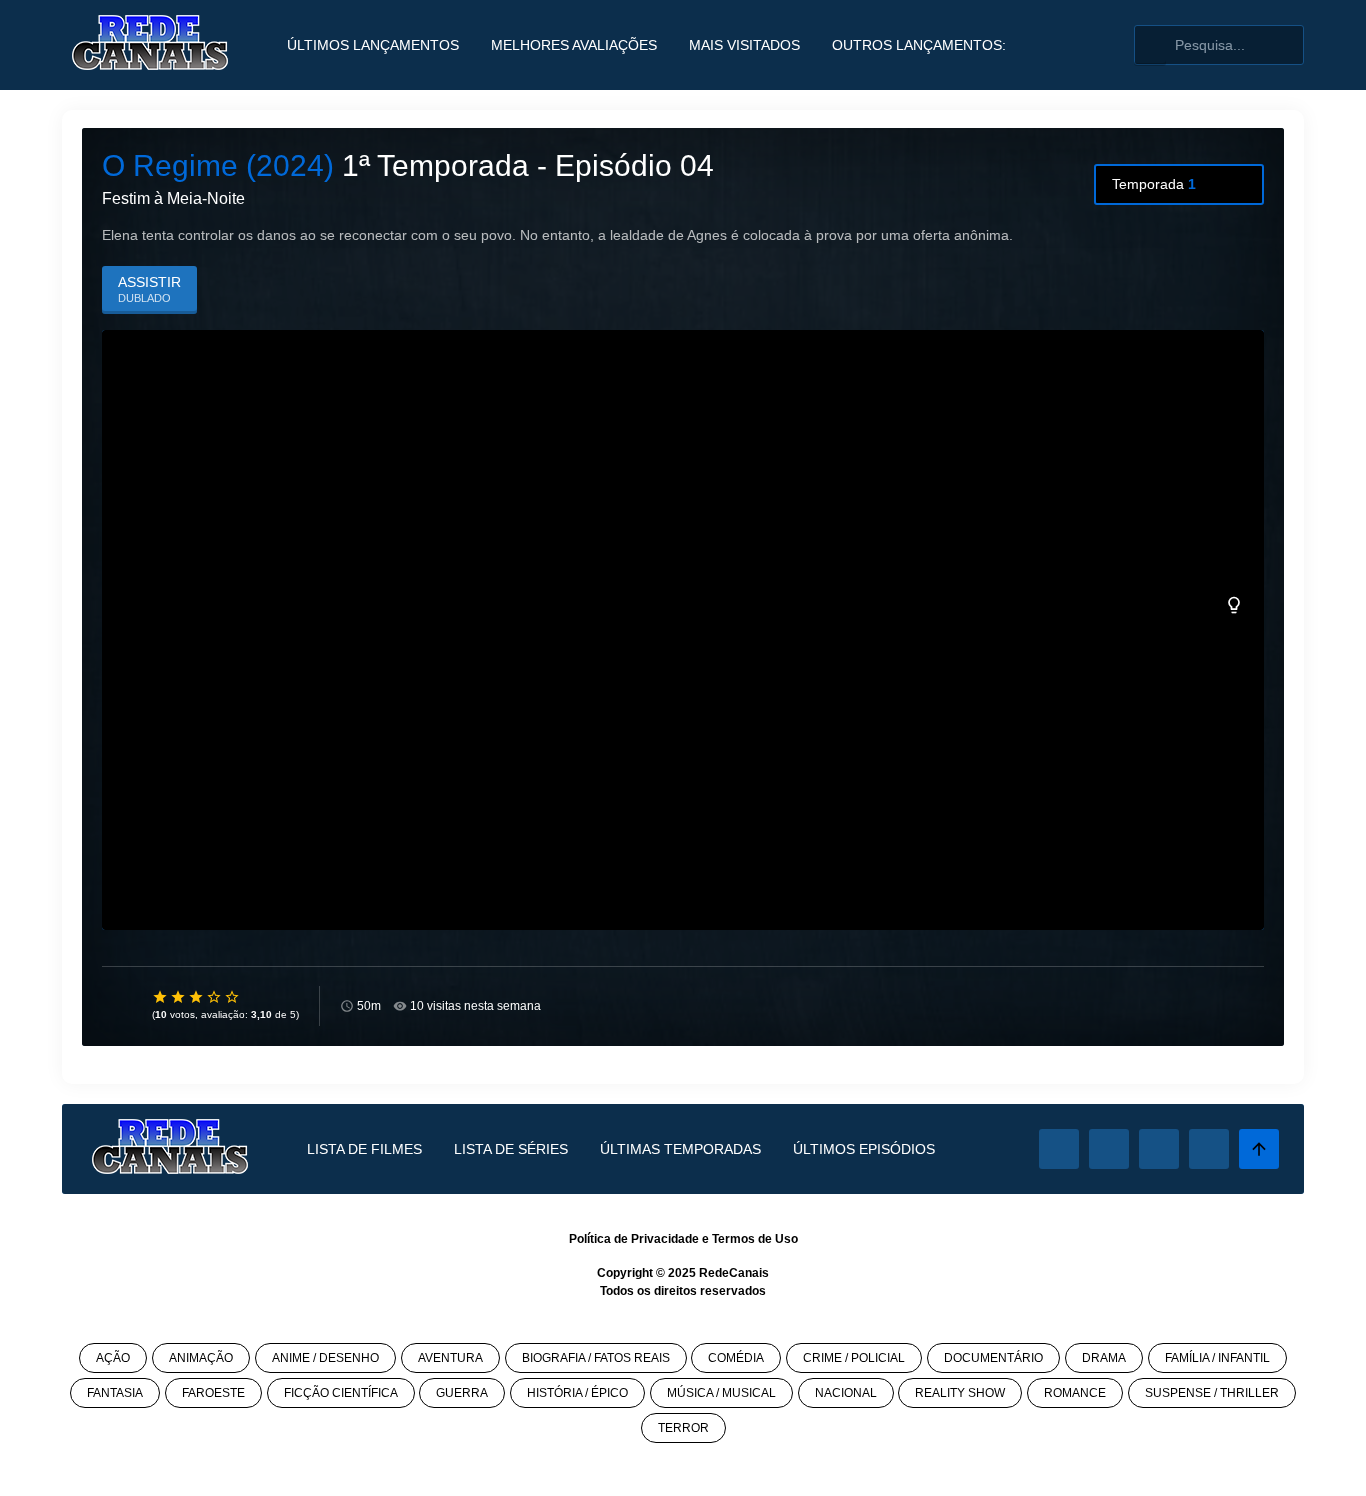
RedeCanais (734, 1273)
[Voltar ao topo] (1259, 1149)
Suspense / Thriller (1212, 1393)
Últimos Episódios (864, 1149)
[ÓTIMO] (233, 997)
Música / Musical (721, 1393)
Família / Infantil (1217, 1358)
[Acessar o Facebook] (1059, 1149)
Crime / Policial (854, 1358)
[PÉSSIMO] (161, 997)
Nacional (846, 1393)
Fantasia (115, 1393)
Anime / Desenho (325, 1358)
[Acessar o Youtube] (1209, 1149)
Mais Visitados (744, 45)
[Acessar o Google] (1159, 1149)
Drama (1104, 1358)
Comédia (736, 1358)
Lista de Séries (511, 1149)
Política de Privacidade (634, 1239)
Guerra (462, 1393)
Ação (113, 1358)
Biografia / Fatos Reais (596, 1358)
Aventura (450, 1358)
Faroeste (213, 1393)
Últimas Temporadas (680, 1149)
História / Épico (577, 1393)
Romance (1075, 1393)
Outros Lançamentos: (919, 45)
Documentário (993, 1358)
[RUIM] (179, 997)
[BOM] (197, 997)
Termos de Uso (755, 1239)
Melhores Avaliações (574, 45)
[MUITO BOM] (215, 997)
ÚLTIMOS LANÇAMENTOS (373, 45)
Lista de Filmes (364, 1149)
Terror (683, 1428)
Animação (201, 1358)
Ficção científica (341, 1393)
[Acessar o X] (1109, 1149)
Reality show (960, 1393)
